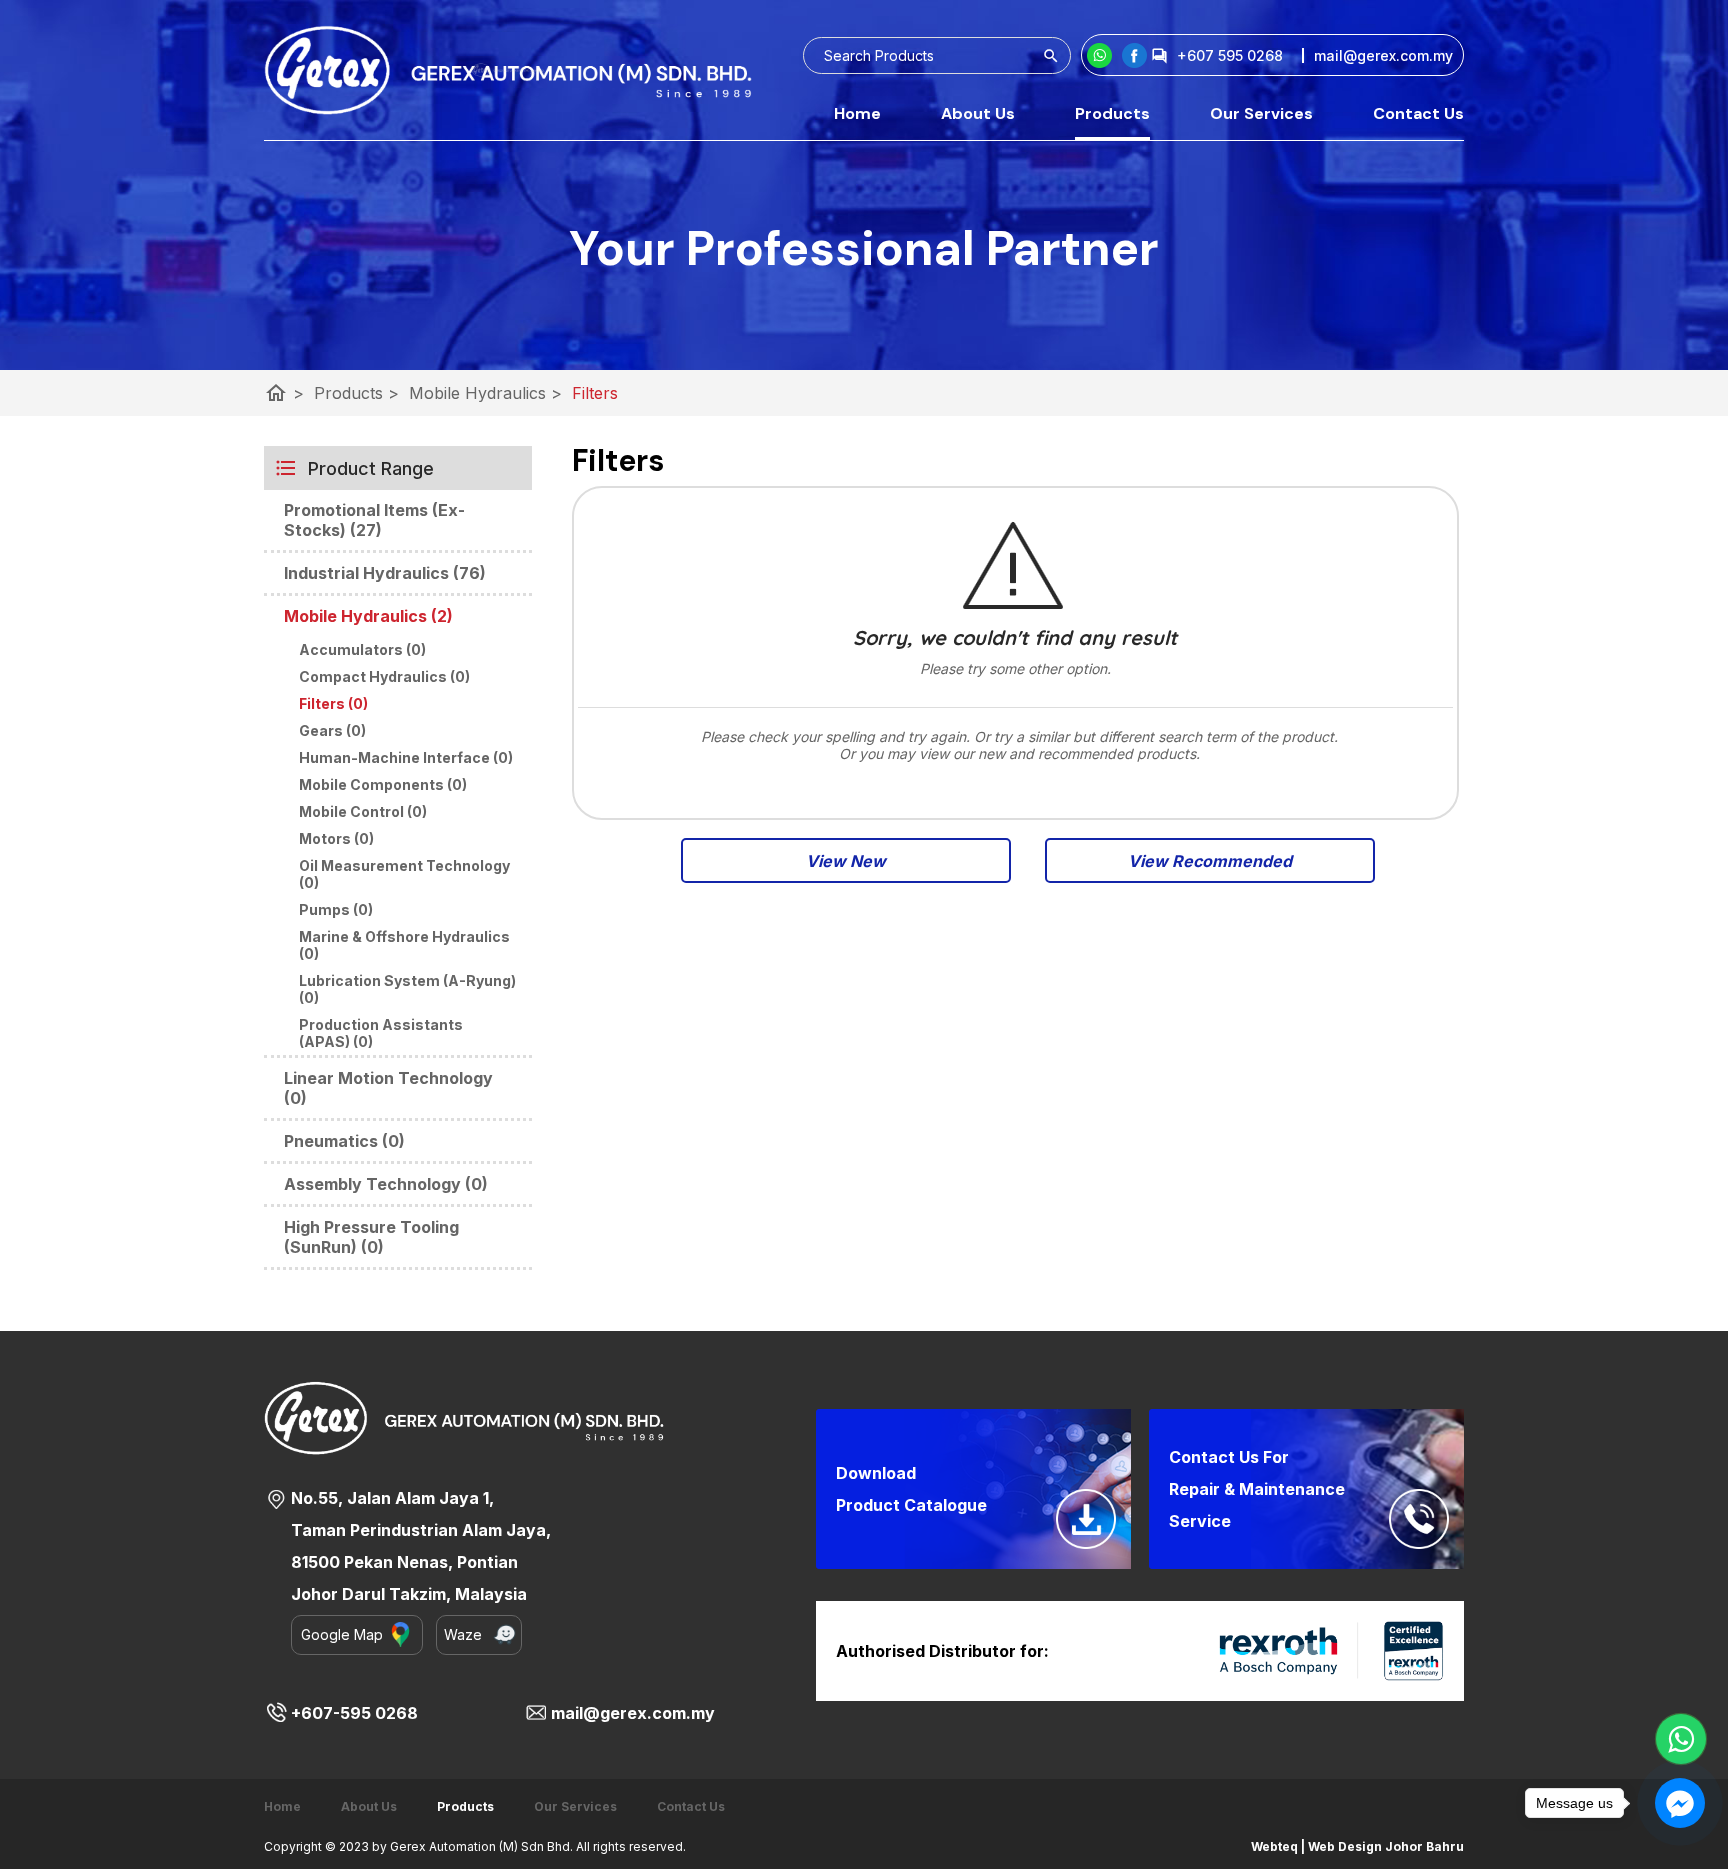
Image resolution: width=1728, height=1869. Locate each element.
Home (857, 113)
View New (846, 861)
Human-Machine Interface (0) (406, 757)
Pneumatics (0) (344, 1141)
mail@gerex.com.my (633, 1713)
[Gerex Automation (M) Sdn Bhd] (1134, 55)
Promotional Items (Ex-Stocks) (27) (374, 520)
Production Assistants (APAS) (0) (381, 1033)
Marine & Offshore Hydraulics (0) (404, 945)
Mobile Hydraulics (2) (368, 616)
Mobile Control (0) (363, 811)
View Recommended (1210, 861)
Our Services (1261, 113)
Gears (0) (332, 730)
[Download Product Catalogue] (1086, 1519)
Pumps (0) (336, 909)
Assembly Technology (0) (386, 1184)
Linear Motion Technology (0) (388, 1088)
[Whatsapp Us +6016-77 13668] (1681, 1739)
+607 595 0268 (1230, 55)
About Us (978, 113)
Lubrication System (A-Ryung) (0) (407, 989)
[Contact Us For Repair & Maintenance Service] (1419, 1519)
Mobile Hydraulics (485, 393)
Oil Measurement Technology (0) (404, 874)
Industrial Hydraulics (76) (385, 573)
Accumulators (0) (362, 649)
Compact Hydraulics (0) (384, 676)
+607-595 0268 (354, 1713)
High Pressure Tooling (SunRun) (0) (371, 1237)
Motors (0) (336, 838)
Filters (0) (333, 703)
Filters (595, 393)
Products (1112, 113)
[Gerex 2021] (508, 70)
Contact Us (1418, 113)
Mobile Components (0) (383, 784)
